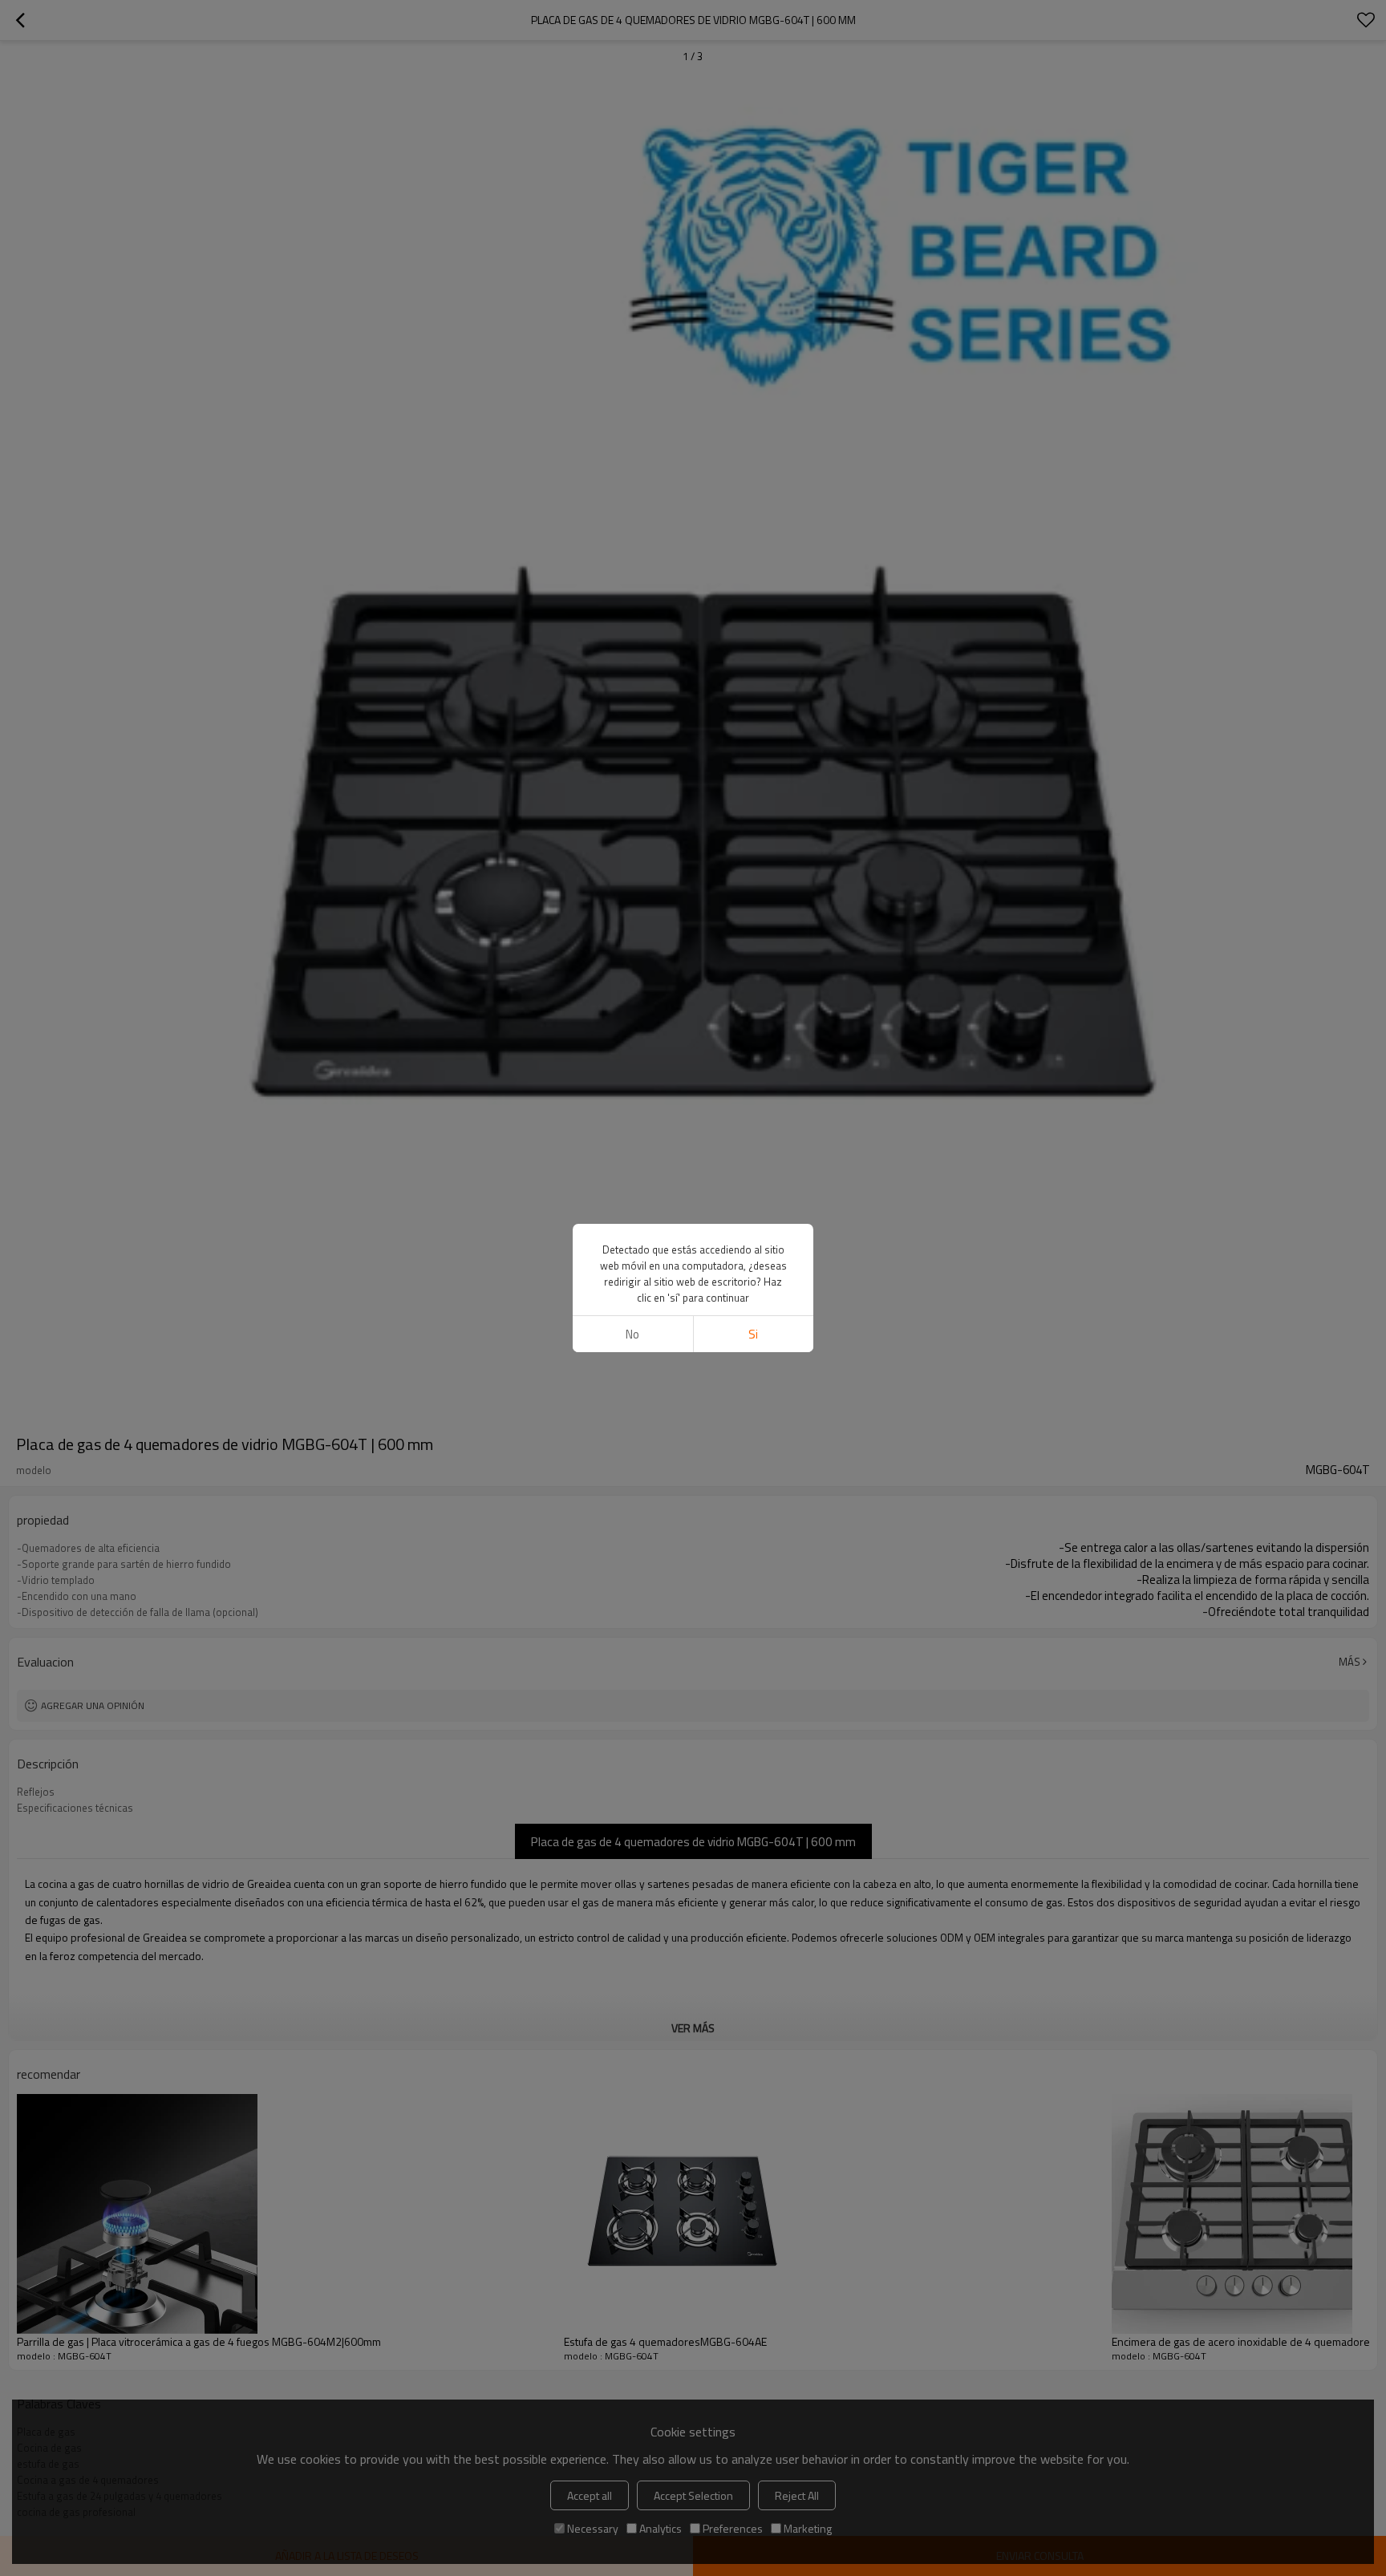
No (632, 1334)
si (753, 1334)
